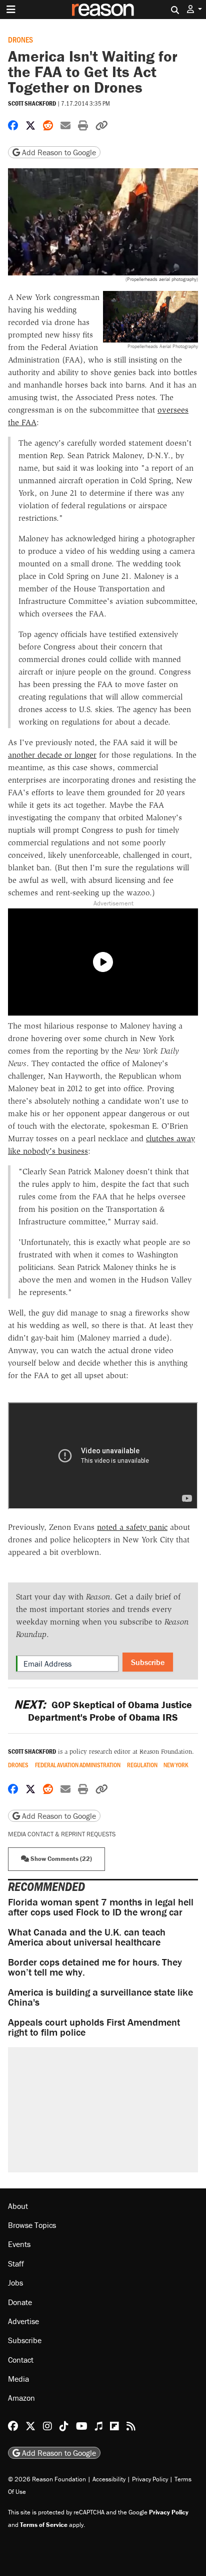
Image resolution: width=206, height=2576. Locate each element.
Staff (16, 2264)
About (18, 2206)
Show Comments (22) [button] (60, 1859)
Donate (20, 2302)
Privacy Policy (150, 2479)
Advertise (23, 2321)
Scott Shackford (32, 103)
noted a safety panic (132, 1527)
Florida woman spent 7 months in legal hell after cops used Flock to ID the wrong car (101, 1907)
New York (176, 1765)
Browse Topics (32, 2225)
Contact (21, 2360)
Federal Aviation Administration (78, 1765)
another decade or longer (52, 755)
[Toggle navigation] (11, 10)
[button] (194, 9)
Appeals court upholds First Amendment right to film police (94, 2027)
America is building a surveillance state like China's (100, 1997)
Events (19, 2244)
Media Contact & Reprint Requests (62, 1834)
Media (18, 2379)
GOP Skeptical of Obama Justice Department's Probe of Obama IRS (103, 1711)
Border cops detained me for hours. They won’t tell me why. (95, 1967)
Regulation (142, 1765)
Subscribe (148, 1662)
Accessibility (109, 2479)
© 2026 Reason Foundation (47, 2479)
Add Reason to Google (58, 152)
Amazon (21, 2398)
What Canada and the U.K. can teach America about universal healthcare (87, 1937)
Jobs (15, 2283)
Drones (20, 39)
